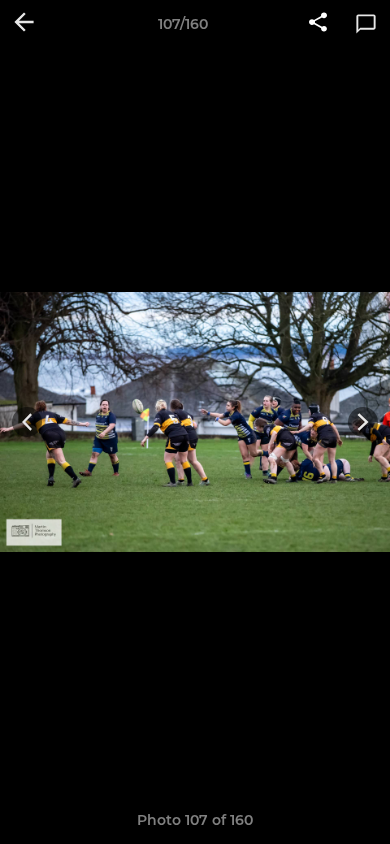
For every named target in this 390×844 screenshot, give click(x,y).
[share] (318, 24)
